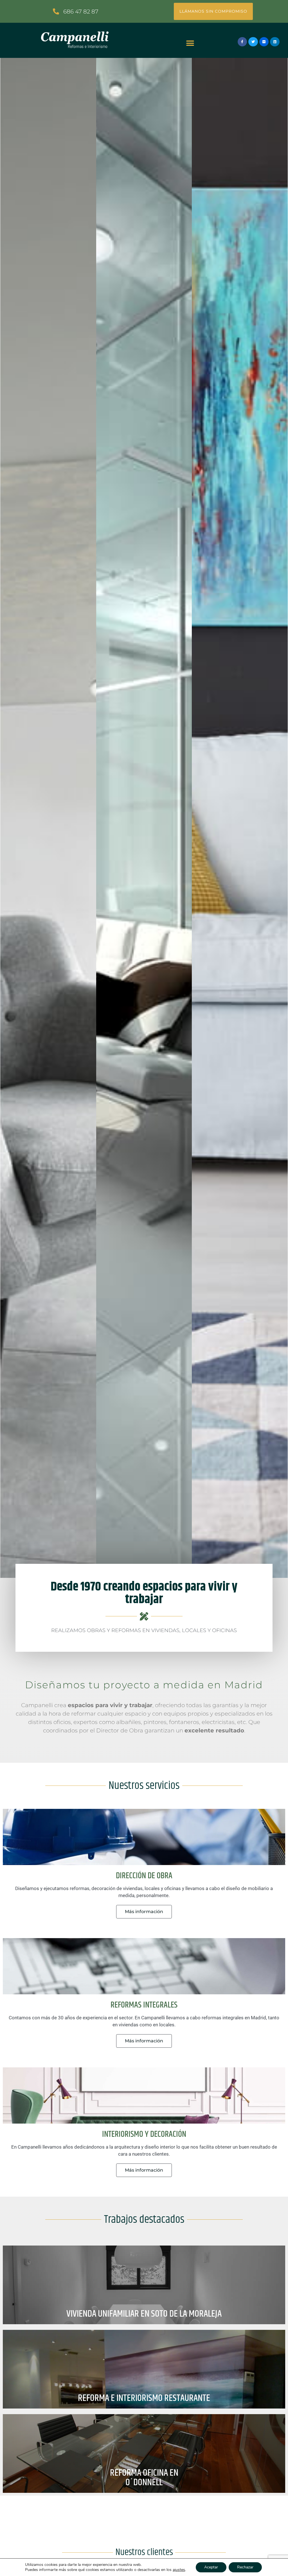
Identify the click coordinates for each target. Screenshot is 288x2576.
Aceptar (211, 2567)
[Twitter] (253, 42)
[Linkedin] (275, 42)
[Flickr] (264, 42)
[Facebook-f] (242, 42)
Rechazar (245, 2567)
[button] (190, 43)
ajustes (179, 2570)
